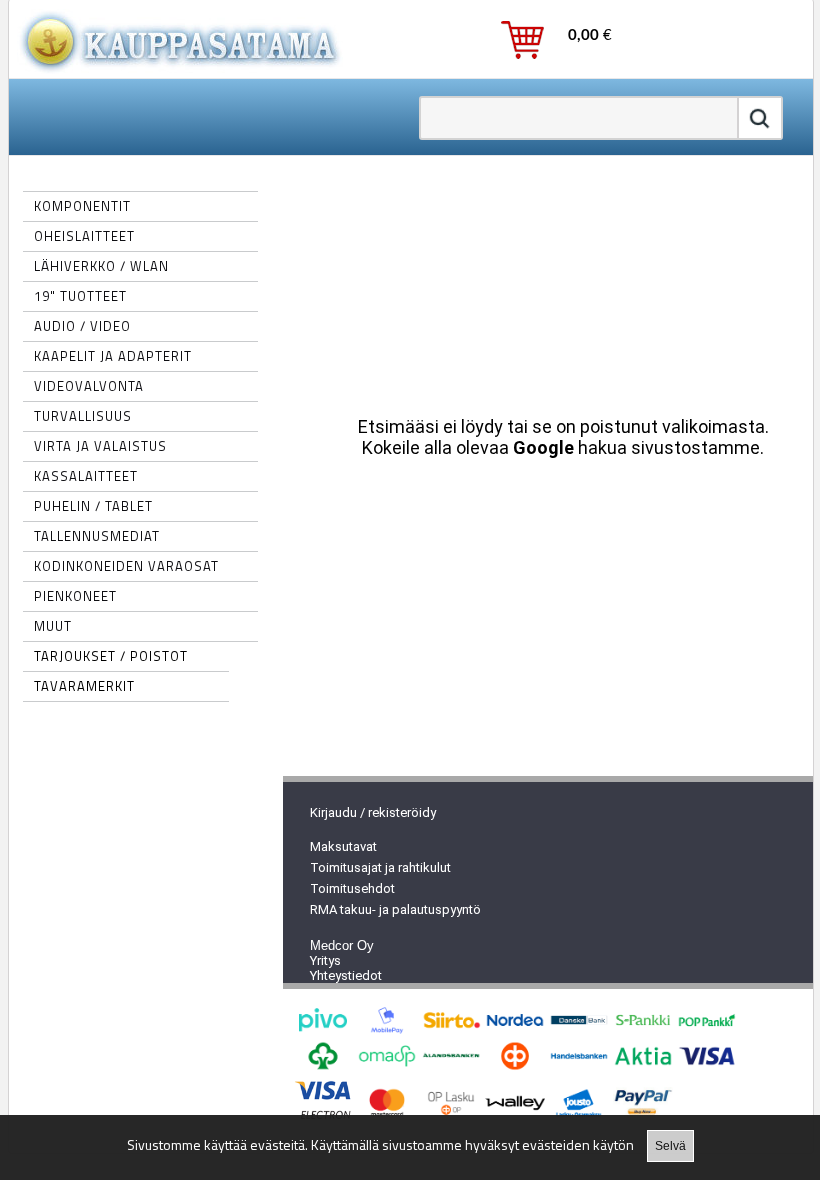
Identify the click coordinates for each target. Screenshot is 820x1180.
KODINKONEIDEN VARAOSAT (126, 566)
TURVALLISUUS (83, 416)
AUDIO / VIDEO (82, 326)
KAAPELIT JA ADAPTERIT (113, 356)
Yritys (325, 960)
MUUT (53, 626)
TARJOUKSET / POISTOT (111, 656)
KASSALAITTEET (86, 476)
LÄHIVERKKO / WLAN (101, 266)
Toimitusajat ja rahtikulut (380, 867)
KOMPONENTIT (82, 206)
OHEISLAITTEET (84, 236)
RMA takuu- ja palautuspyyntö (395, 909)
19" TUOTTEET (80, 296)
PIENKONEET (75, 596)
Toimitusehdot (352, 888)
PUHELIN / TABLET (93, 506)
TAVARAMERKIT (84, 686)
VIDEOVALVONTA (89, 386)
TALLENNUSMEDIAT (97, 536)
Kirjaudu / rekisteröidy (373, 812)
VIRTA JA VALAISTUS (100, 446)
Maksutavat (343, 846)
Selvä (670, 1146)
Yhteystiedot (346, 975)
